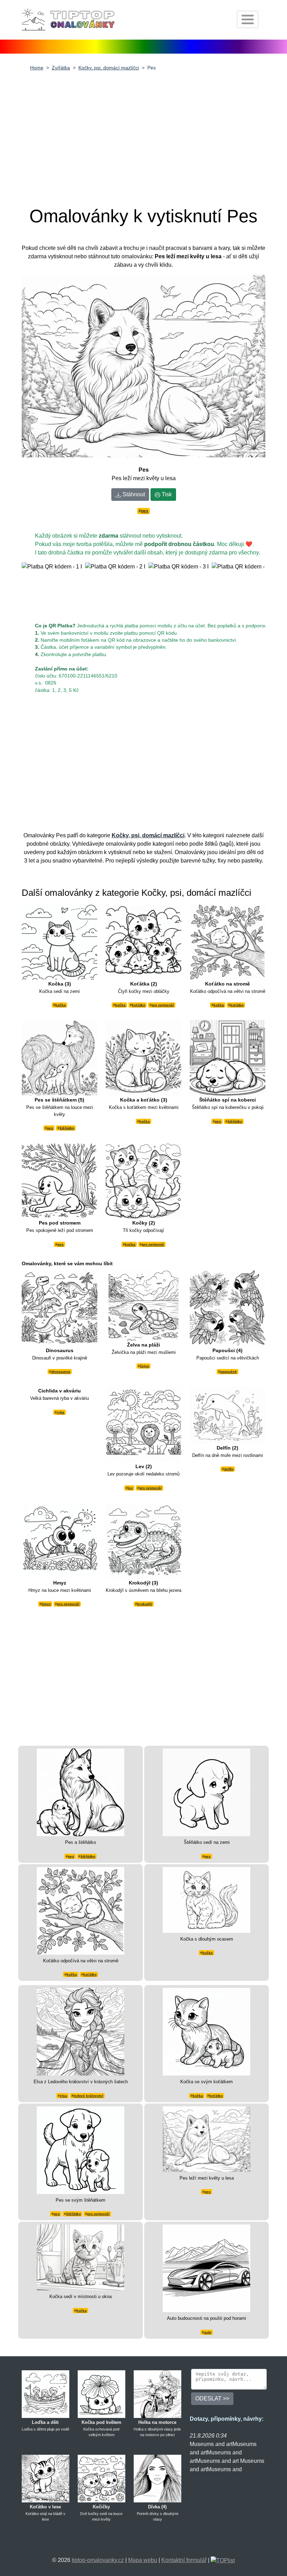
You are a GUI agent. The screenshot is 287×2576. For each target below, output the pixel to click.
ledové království (88, 2096)
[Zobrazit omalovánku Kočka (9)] (206, 1899)
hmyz (46, 1604)
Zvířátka (61, 68)
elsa (64, 2096)
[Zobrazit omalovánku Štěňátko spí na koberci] (227, 1058)
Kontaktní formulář (184, 2560)
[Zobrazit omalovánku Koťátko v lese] (45, 2478)
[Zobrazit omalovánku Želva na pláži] (143, 1305)
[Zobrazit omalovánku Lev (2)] (143, 1424)
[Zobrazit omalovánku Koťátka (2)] (143, 941)
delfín (229, 1469)
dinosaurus (61, 1372)
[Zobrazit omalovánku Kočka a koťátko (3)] (143, 1058)
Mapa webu (143, 2560)
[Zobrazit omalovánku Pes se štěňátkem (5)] (59, 1058)
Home (37, 68)
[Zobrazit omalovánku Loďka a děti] (45, 2394)
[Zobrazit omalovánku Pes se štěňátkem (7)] (80, 1792)
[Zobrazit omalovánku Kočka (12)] (80, 2257)
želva (145, 1366)
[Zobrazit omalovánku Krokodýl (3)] (143, 1540)
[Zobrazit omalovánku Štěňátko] (206, 1792)
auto (208, 2332)
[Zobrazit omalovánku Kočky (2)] (143, 1181)
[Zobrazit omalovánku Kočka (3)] (59, 941)
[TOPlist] (223, 2560)
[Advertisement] (143, 134)
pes (145, 511)
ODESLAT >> (212, 2398)
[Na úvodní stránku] (69, 19)
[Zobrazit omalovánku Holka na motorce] (157, 2394)
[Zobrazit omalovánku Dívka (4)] (157, 2478)
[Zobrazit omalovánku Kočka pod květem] (101, 2394)
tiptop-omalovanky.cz (98, 2560)
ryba (61, 1412)
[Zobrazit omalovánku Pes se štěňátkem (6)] (80, 2150)
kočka (61, 1005)
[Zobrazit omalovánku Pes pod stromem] (59, 1181)
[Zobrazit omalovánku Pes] (206, 2139)
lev (130, 1488)
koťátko (139, 1005)
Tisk (166, 494)
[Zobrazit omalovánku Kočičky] (101, 2478)
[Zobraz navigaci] (248, 19)
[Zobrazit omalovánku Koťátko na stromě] (227, 941)
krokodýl (145, 1604)
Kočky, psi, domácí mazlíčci (109, 68)
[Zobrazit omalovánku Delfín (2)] (227, 1415)
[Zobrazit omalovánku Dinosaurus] (59, 1308)
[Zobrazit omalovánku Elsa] (80, 2032)
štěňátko (67, 1128)
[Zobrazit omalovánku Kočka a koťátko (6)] (206, 2032)
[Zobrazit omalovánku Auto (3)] (206, 2268)
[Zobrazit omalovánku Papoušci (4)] (227, 1308)
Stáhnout (133, 494)
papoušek (229, 1372)
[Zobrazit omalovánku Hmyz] (59, 1540)
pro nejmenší (163, 1005)
